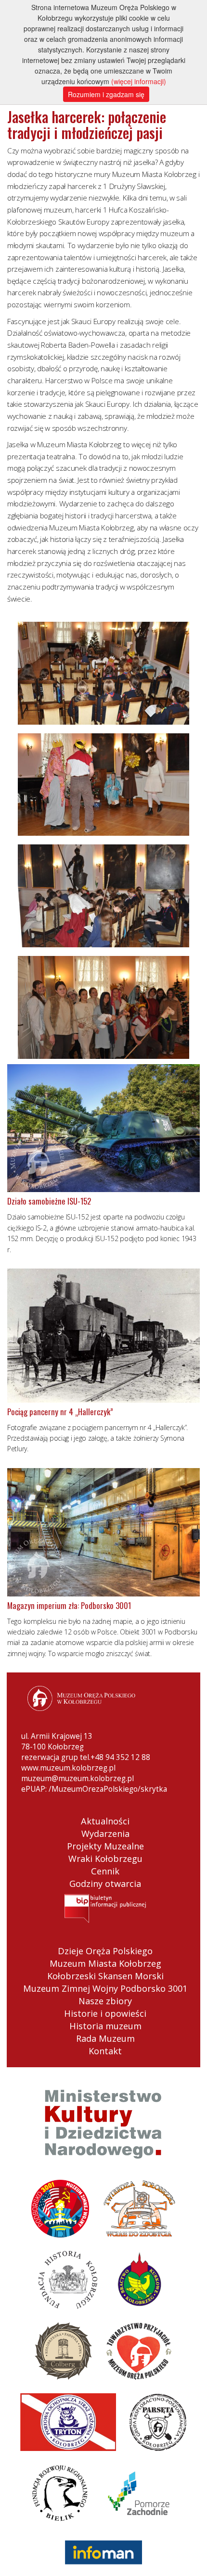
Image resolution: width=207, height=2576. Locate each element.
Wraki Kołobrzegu (105, 1859)
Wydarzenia (105, 1834)
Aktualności (105, 1821)
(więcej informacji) (139, 81)
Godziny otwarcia (105, 1884)
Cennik (105, 1871)
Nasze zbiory (105, 2001)
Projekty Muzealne (105, 1846)
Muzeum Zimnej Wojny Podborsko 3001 (105, 1988)
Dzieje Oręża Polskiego (105, 1951)
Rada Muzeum (105, 2038)
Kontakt (105, 2051)
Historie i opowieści (105, 2013)
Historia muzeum (105, 2026)
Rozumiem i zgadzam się (106, 94)
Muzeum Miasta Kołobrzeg (105, 1963)
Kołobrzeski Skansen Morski (105, 1976)
